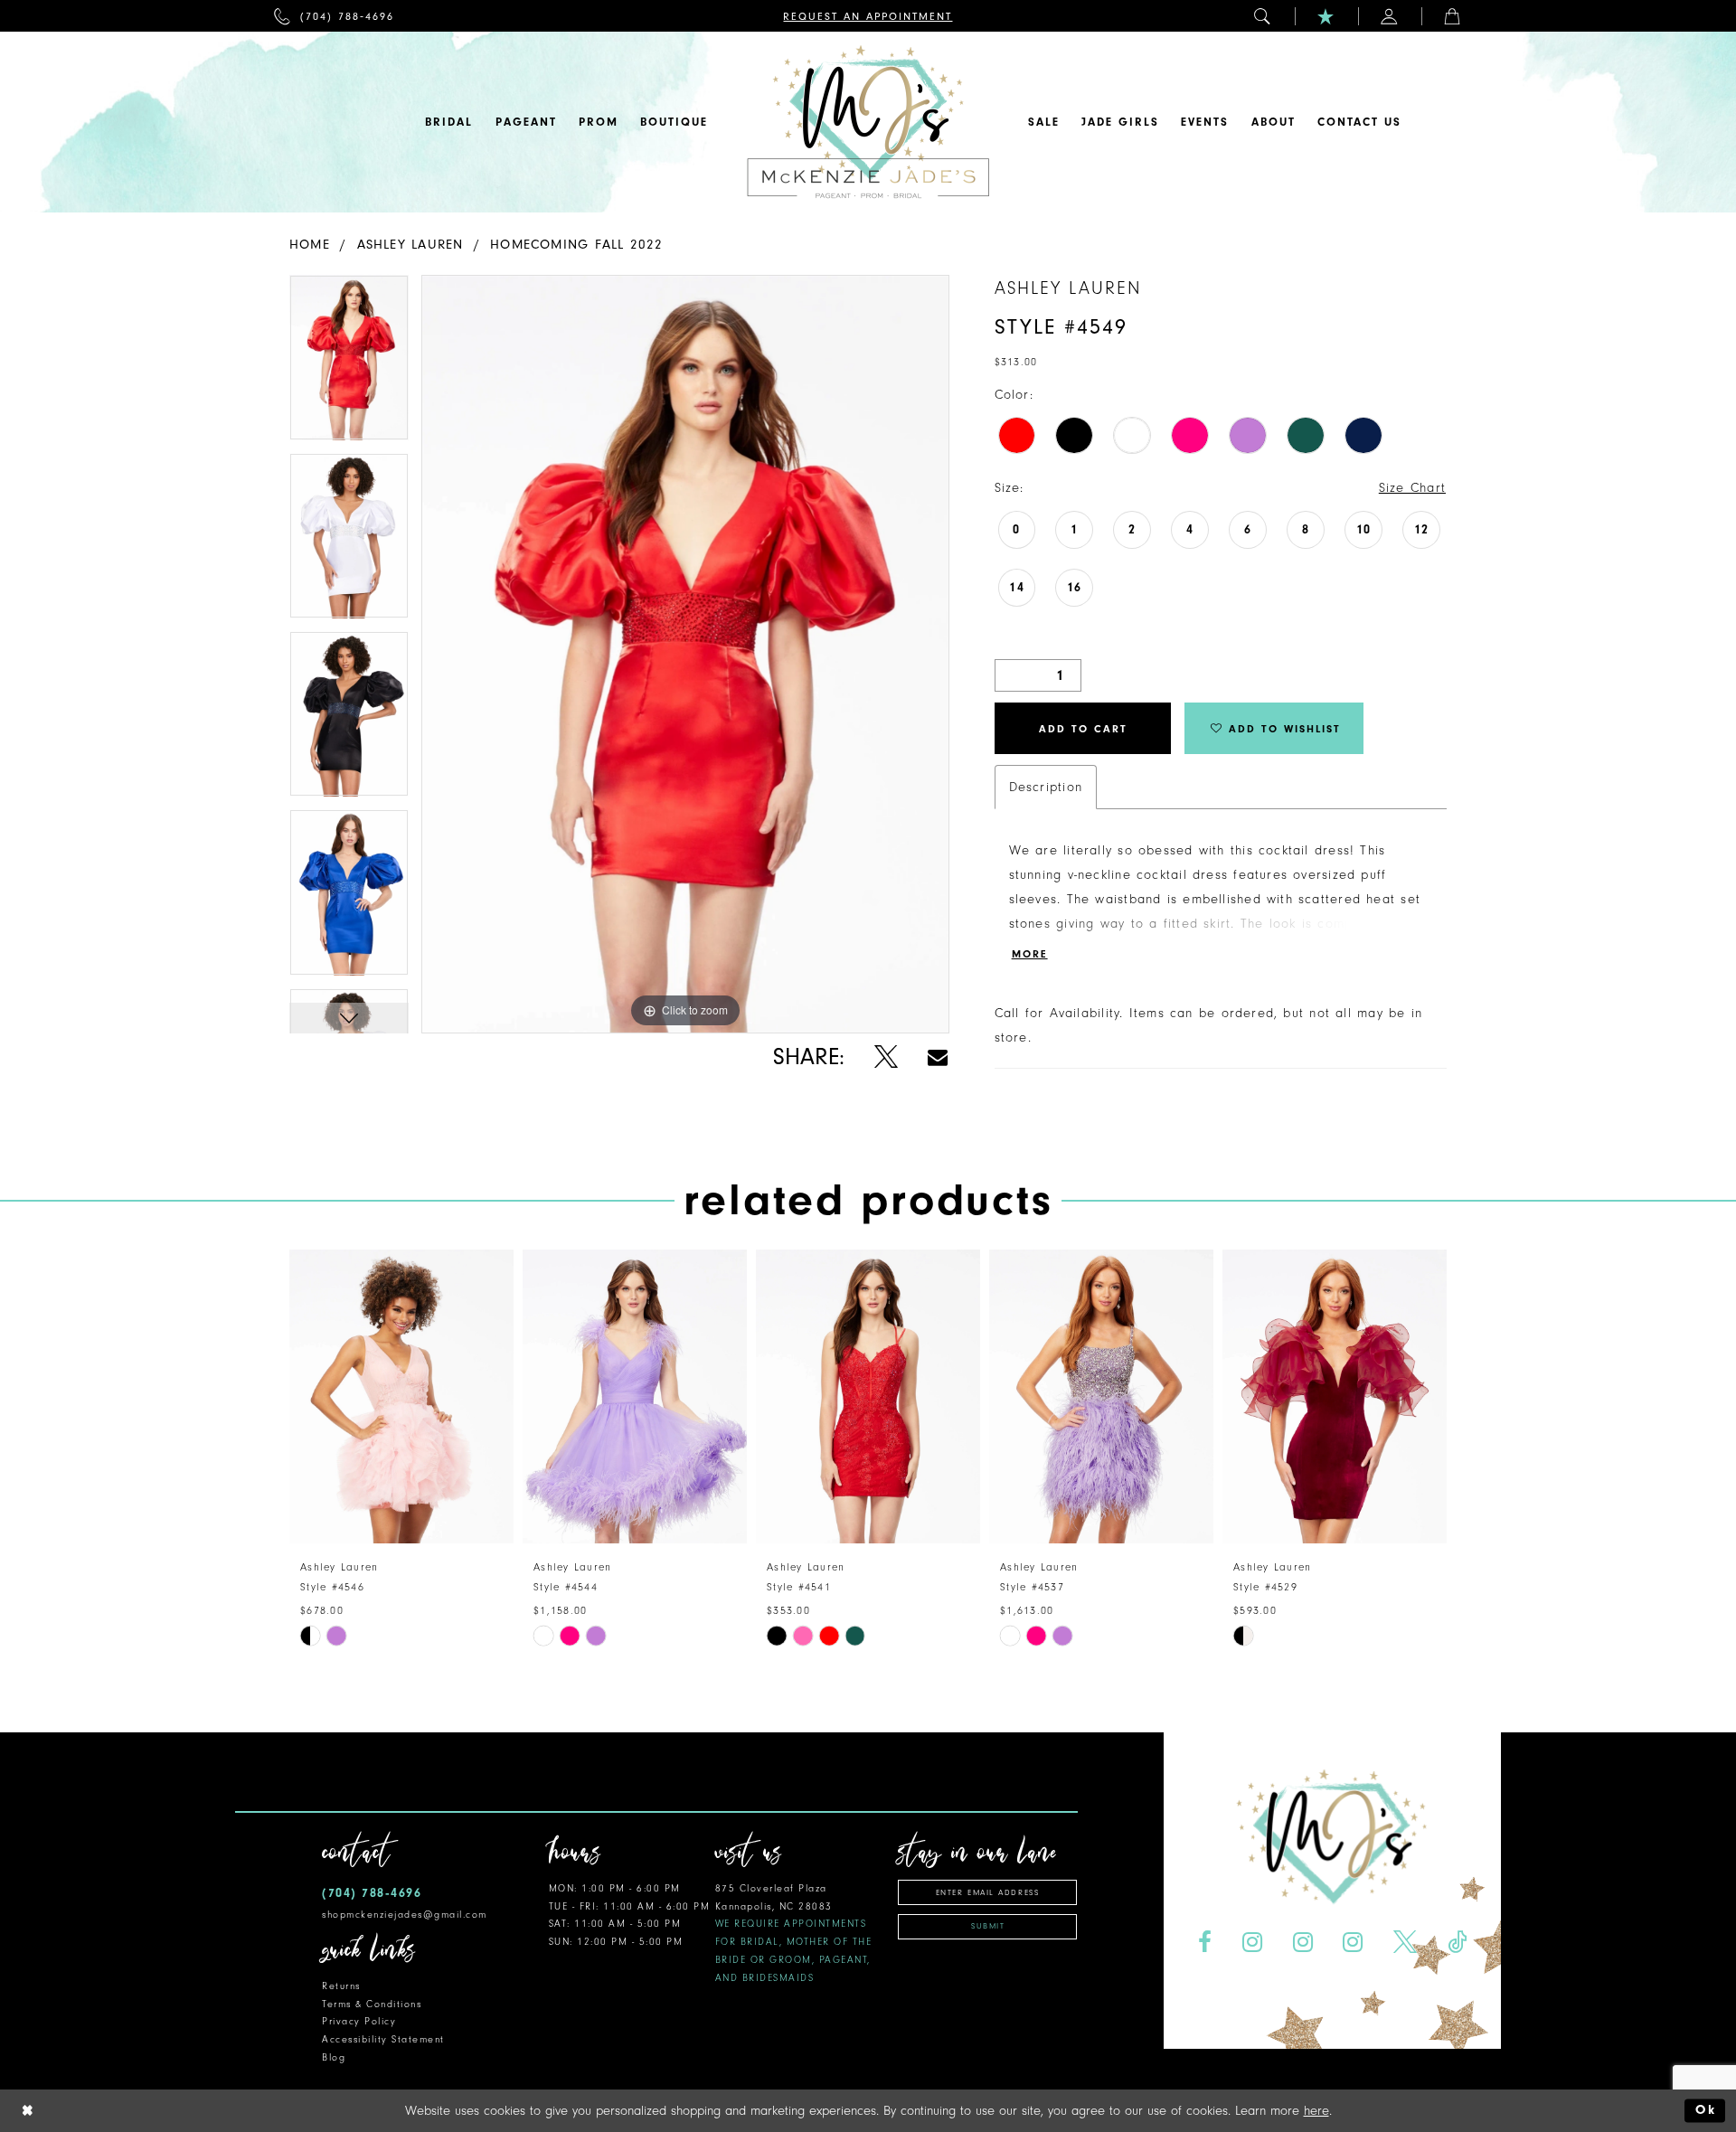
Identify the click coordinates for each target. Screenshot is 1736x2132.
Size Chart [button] (1412, 488)
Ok (1706, 2111)
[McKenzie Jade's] (868, 122)
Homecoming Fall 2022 (576, 245)
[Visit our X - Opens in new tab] (1406, 1943)
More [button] (1030, 954)
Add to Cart (1083, 729)
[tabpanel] (349, 364)
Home (310, 245)
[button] (1263, 16)
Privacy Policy (359, 2021)
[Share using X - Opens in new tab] (886, 1057)
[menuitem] (334, 16)
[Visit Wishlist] (1326, 16)
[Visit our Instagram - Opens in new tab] (1252, 1943)
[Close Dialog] (28, 2111)
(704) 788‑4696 (372, 1893)
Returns (341, 1986)
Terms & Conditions (372, 2004)
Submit (988, 1926)
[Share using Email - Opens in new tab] (938, 1057)
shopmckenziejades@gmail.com (405, 1915)
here (1316, 2111)
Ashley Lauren (410, 245)
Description (1046, 787)
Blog (334, 2057)
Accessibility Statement (383, 2039)
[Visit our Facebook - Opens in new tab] (1204, 1943)
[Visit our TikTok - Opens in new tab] (1458, 1943)
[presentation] (401, 1396)
